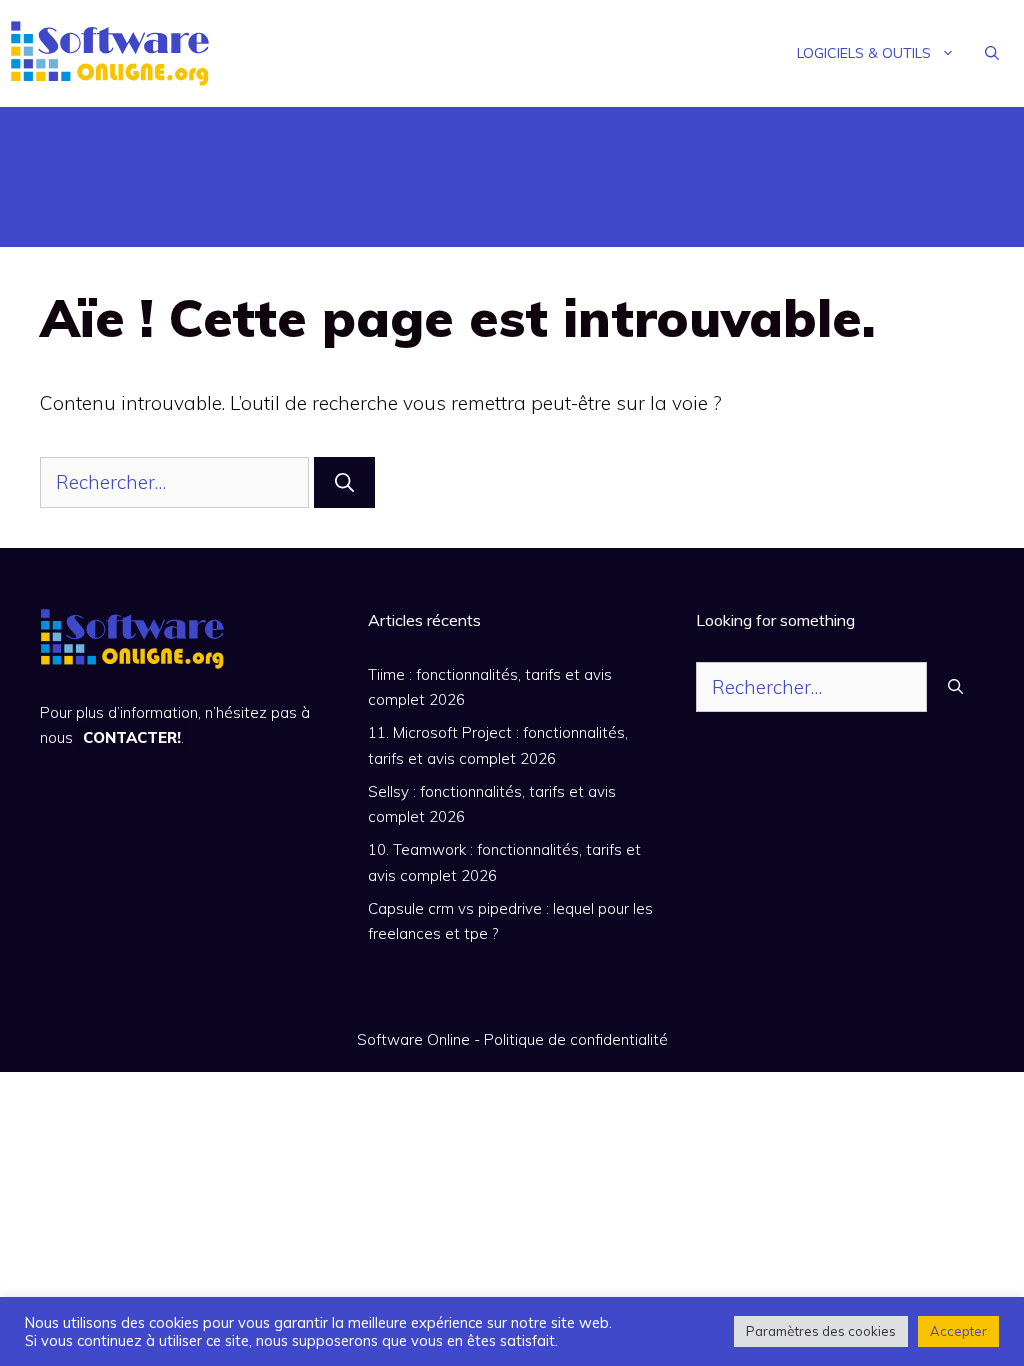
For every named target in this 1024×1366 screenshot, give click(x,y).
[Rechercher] (344, 482)
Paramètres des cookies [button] (821, 1331)
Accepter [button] (958, 1331)
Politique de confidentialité (576, 1039)
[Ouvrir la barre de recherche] (992, 53)
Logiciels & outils (864, 53)
